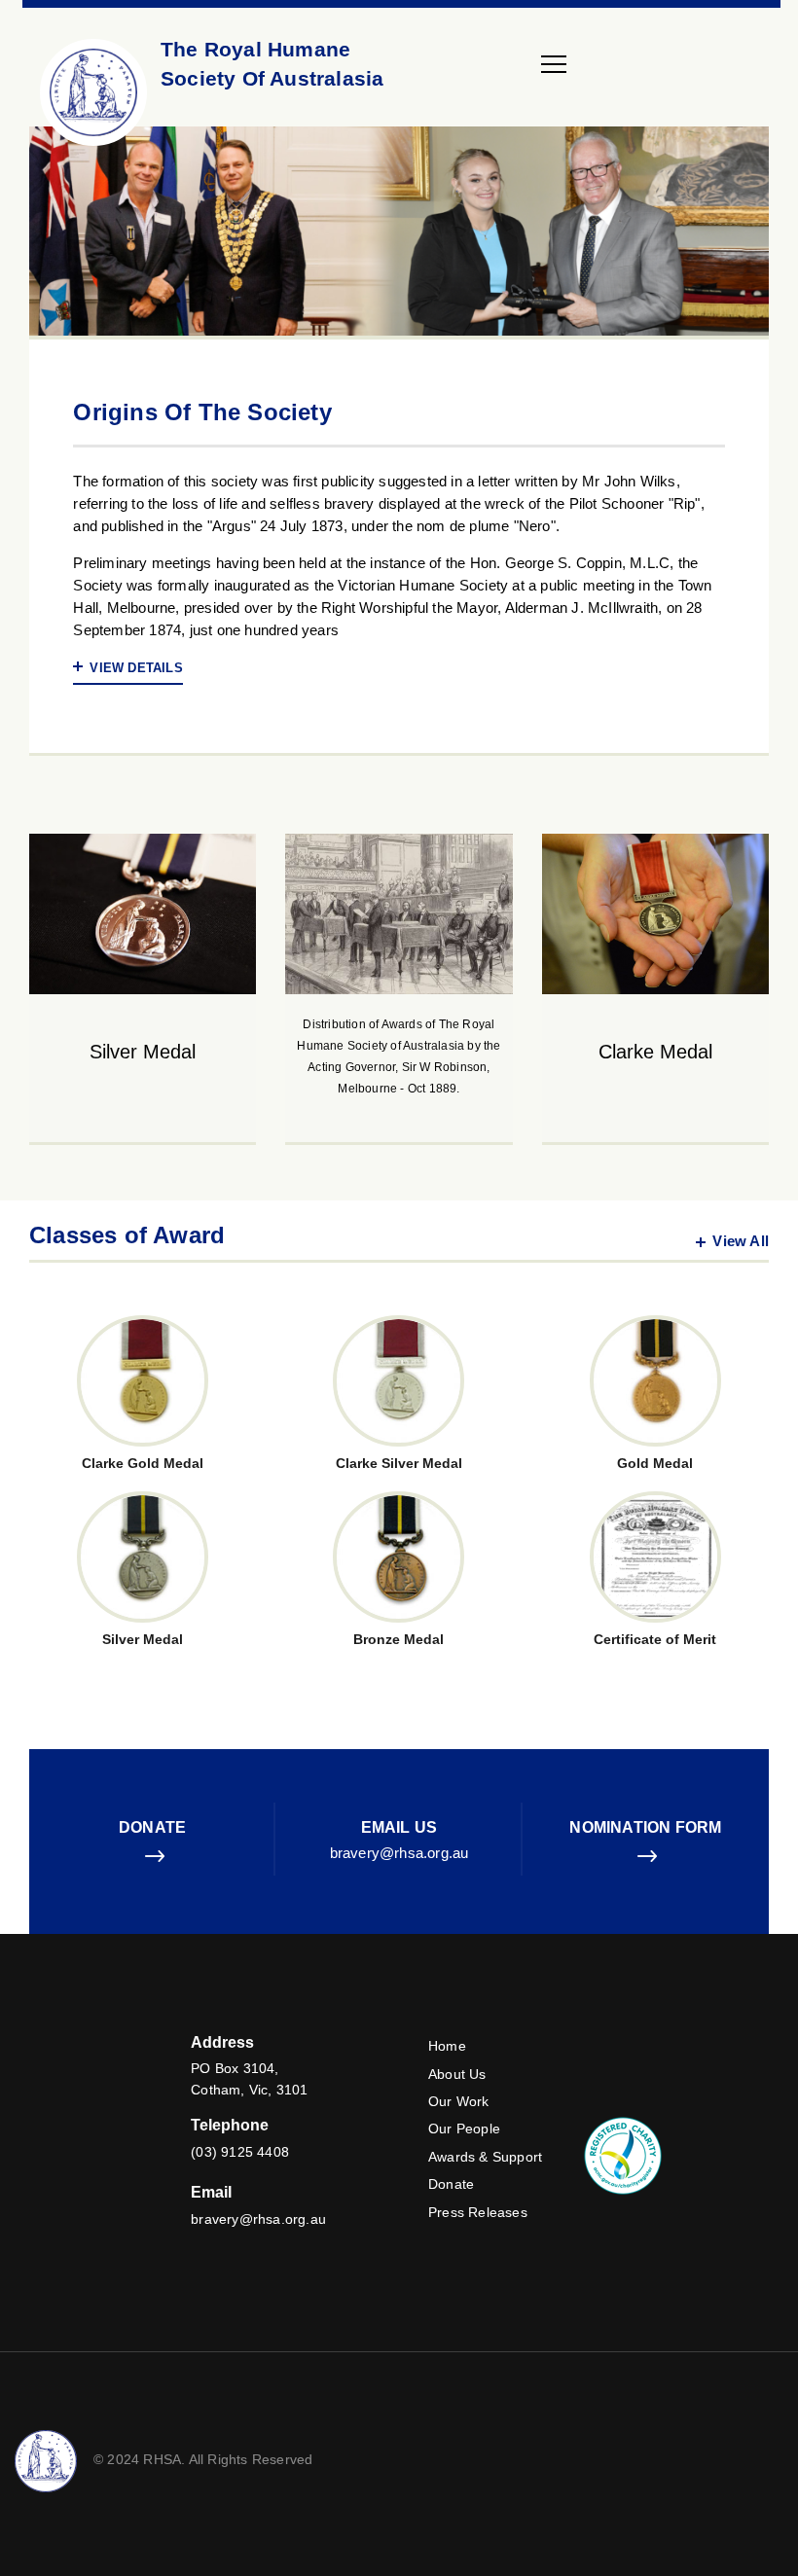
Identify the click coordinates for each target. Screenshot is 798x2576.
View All (741, 1241)
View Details (136, 668)
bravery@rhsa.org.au (399, 1853)
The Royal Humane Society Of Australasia (272, 64)
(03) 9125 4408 (240, 2152)
